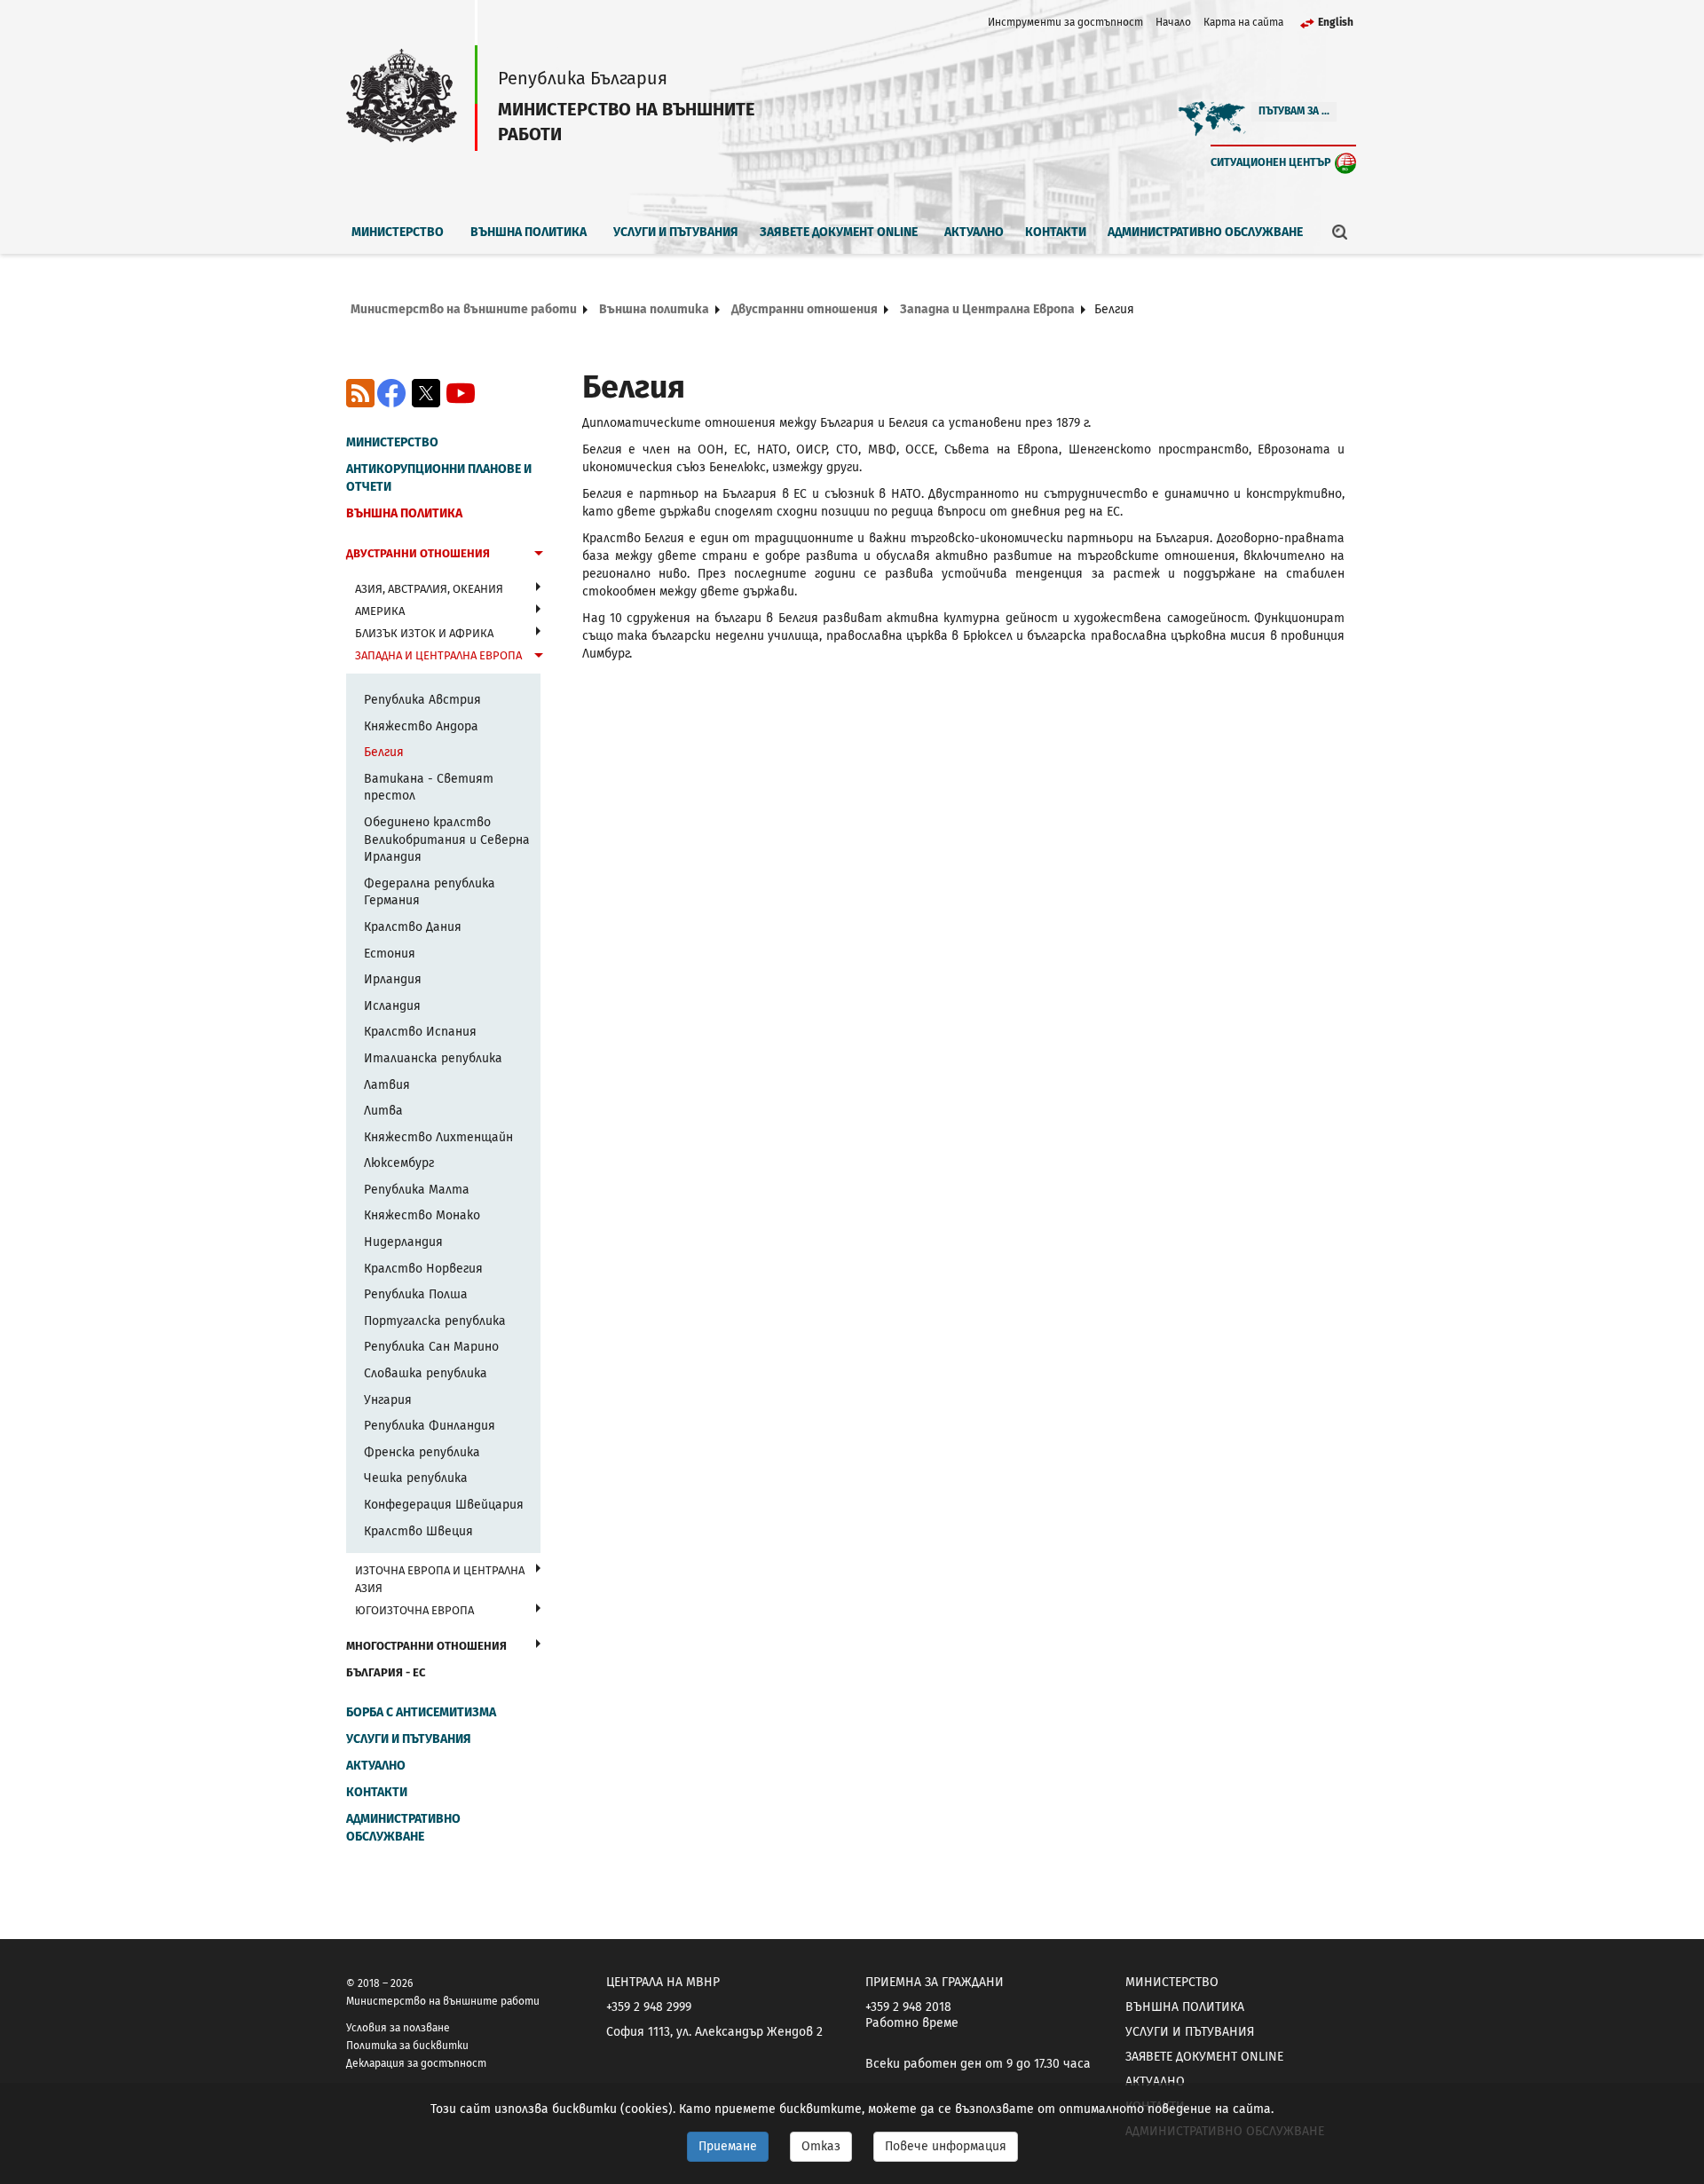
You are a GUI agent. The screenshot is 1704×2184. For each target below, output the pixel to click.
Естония (390, 954)
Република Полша (416, 1294)
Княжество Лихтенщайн (438, 1137)
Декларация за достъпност (416, 2063)
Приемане (728, 2146)
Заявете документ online (839, 232)
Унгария (388, 1400)
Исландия (392, 1006)
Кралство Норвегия (423, 1269)
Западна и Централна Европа (987, 309)
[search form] (1340, 232)
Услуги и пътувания (676, 232)
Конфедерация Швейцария (444, 1505)
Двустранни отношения (805, 309)
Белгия (384, 752)
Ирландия (393, 979)
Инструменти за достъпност (1065, 22)
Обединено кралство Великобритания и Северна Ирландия (447, 840)
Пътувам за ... (1294, 111)
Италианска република (433, 1058)
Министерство (398, 232)
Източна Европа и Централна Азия (440, 1579)
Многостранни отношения (426, 1646)
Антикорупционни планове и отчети (439, 478)
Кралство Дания (413, 927)
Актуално (974, 232)
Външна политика (529, 232)
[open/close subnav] (539, 556)
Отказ (821, 2146)
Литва (383, 1111)
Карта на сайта (1243, 22)
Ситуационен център (1271, 162)
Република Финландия (430, 1426)
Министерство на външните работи (464, 309)
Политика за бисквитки (407, 2046)
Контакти (1056, 232)
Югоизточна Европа (414, 1610)
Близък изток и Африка (424, 633)
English (1336, 22)
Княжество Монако (422, 1215)
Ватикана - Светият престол (429, 788)
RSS (360, 393)
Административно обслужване (1205, 232)
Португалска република (435, 1321)
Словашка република (426, 1373)
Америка (380, 611)
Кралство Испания (420, 1032)
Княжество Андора (421, 726)
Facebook (391, 393)
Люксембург (399, 1163)
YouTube (461, 393)
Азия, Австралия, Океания (429, 589)
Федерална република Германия (430, 892)
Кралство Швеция (418, 1531)
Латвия (387, 1085)
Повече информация (946, 2146)
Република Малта (417, 1190)
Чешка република (416, 1478)
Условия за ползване (398, 2028)
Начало (1173, 22)
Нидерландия (403, 1242)
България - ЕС (386, 1672)
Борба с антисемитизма (421, 1712)
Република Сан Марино (431, 1347)
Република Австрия (422, 700)
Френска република (422, 1452)
